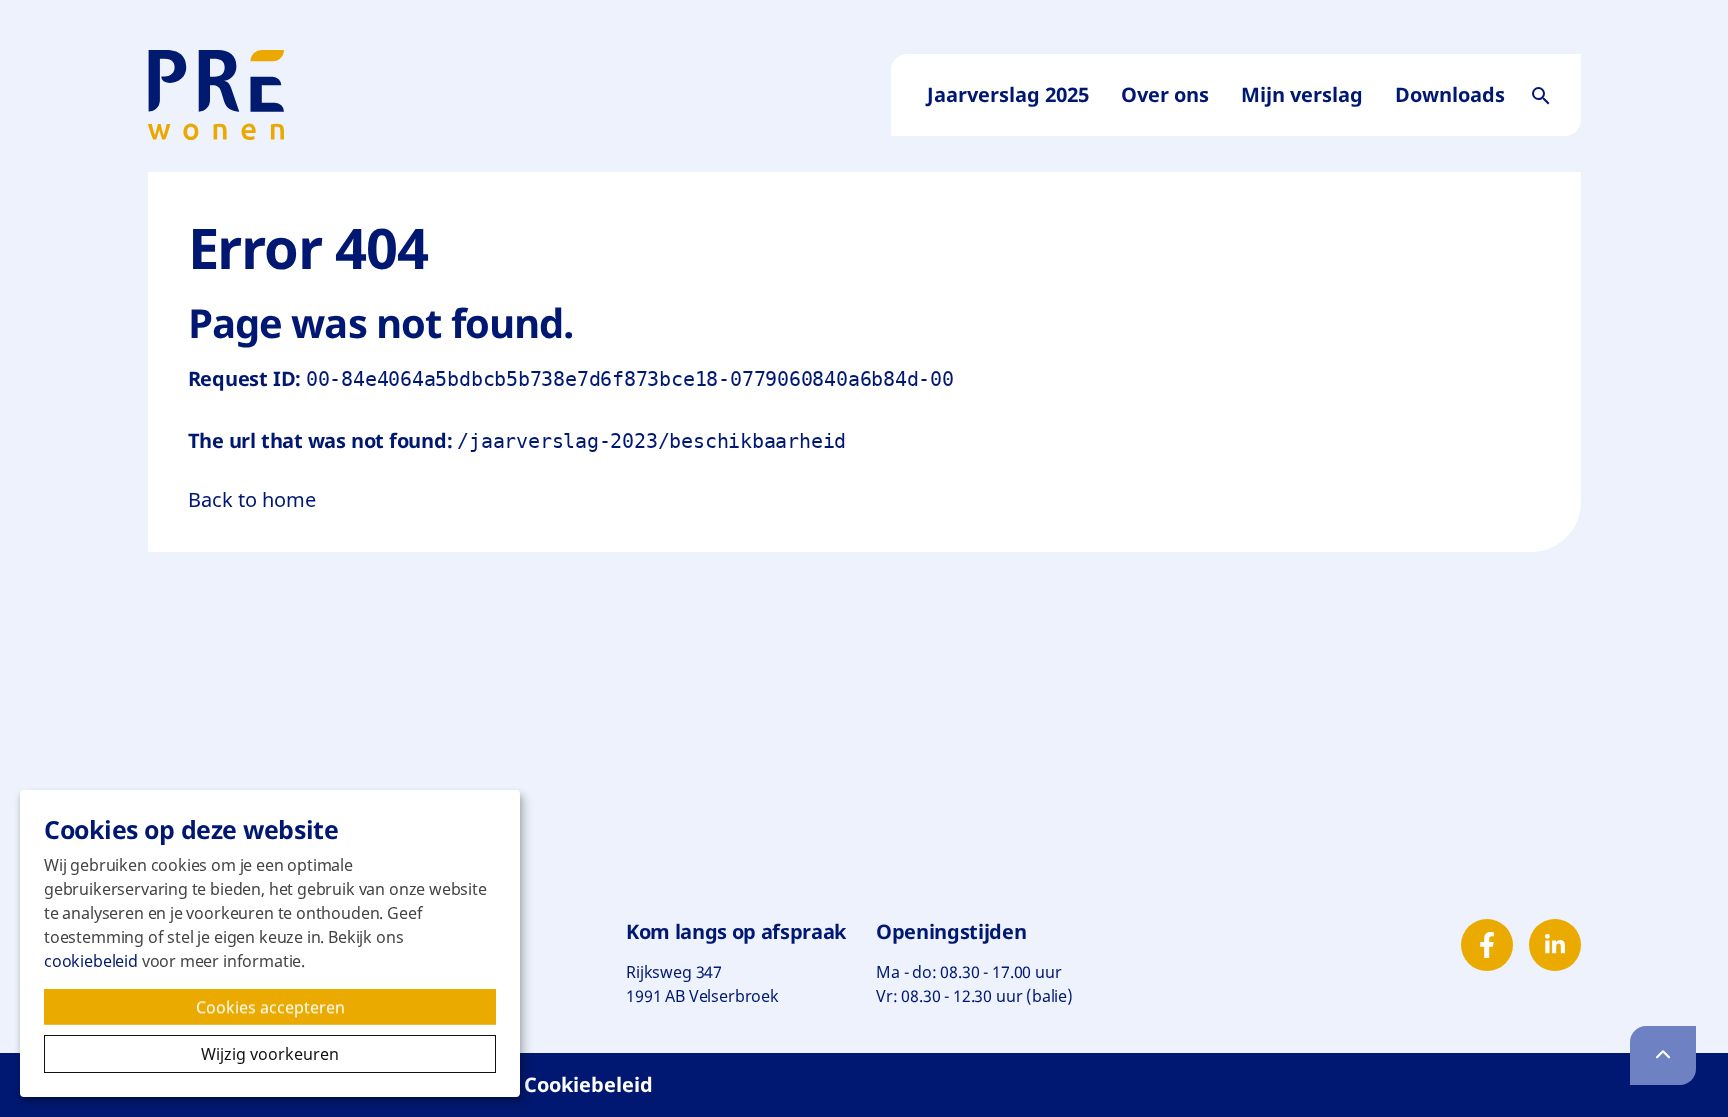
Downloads (1450, 94)
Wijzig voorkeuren (348, 1054)
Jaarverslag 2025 (1008, 94)
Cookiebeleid (588, 1085)
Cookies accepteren (292, 1010)
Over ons (1165, 94)
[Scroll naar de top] (1663, 1055)
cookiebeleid (91, 961)
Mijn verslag (1302, 94)
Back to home (252, 499)
